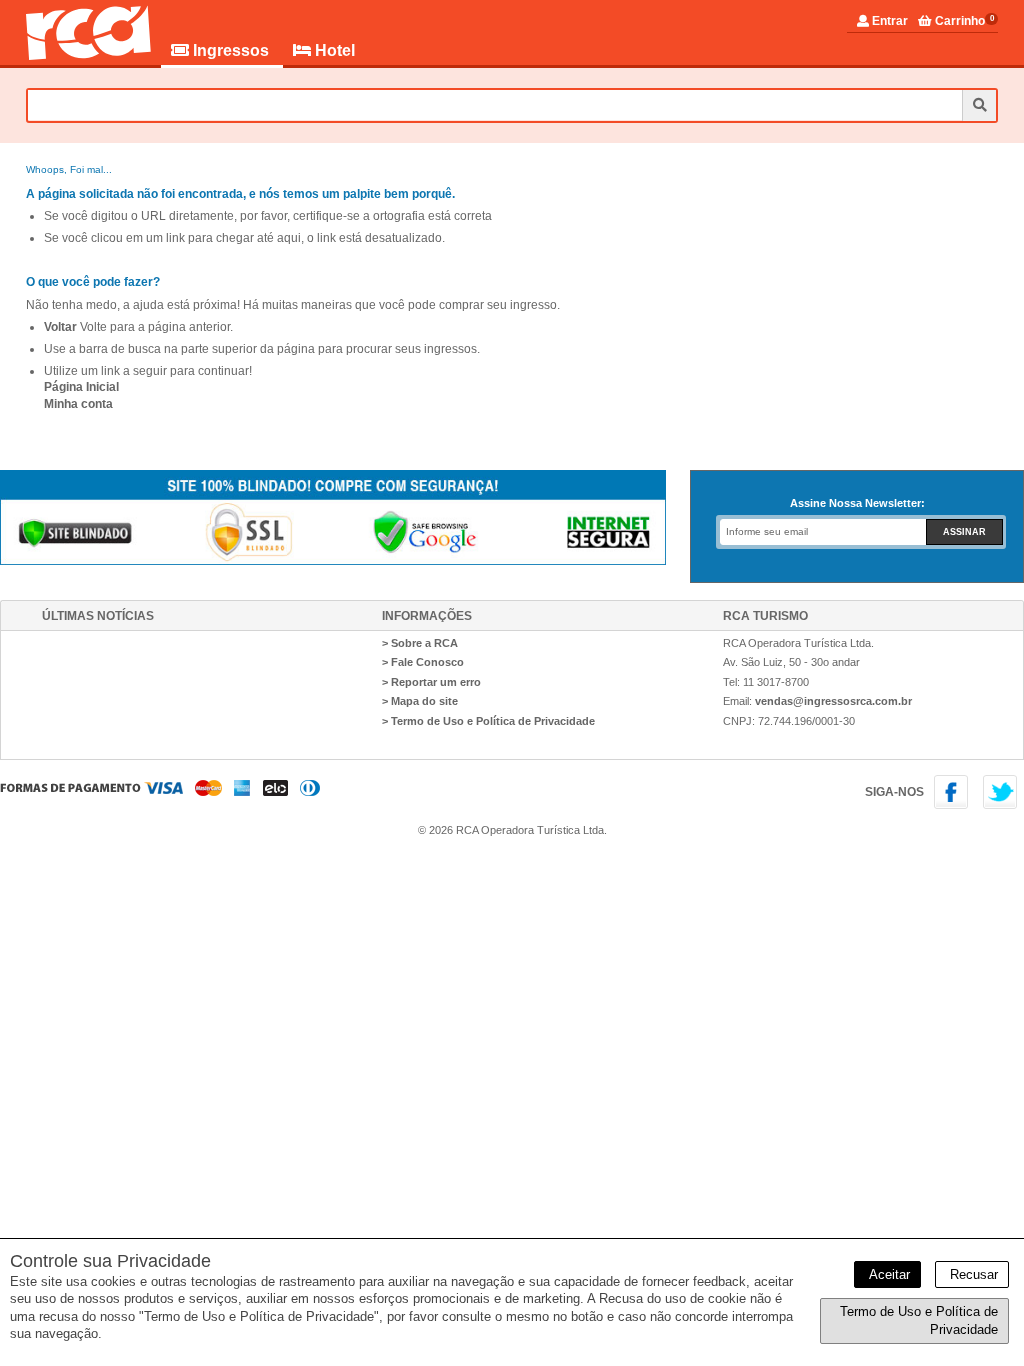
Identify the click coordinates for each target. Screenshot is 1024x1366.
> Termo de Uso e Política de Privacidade (488, 721)
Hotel (333, 50)
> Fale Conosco (423, 662)
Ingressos (231, 50)
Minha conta (78, 404)
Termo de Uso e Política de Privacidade (919, 1320)
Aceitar (887, 1274)
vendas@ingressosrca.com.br (833, 701)
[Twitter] (1001, 805)
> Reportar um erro (431, 682)
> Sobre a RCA (420, 643)
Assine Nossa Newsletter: (857, 503)
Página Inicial (81, 387)
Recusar (972, 1274)
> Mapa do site (420, 701)
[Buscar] (979, 105)
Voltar (60, 327)
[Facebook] (954, 805)
